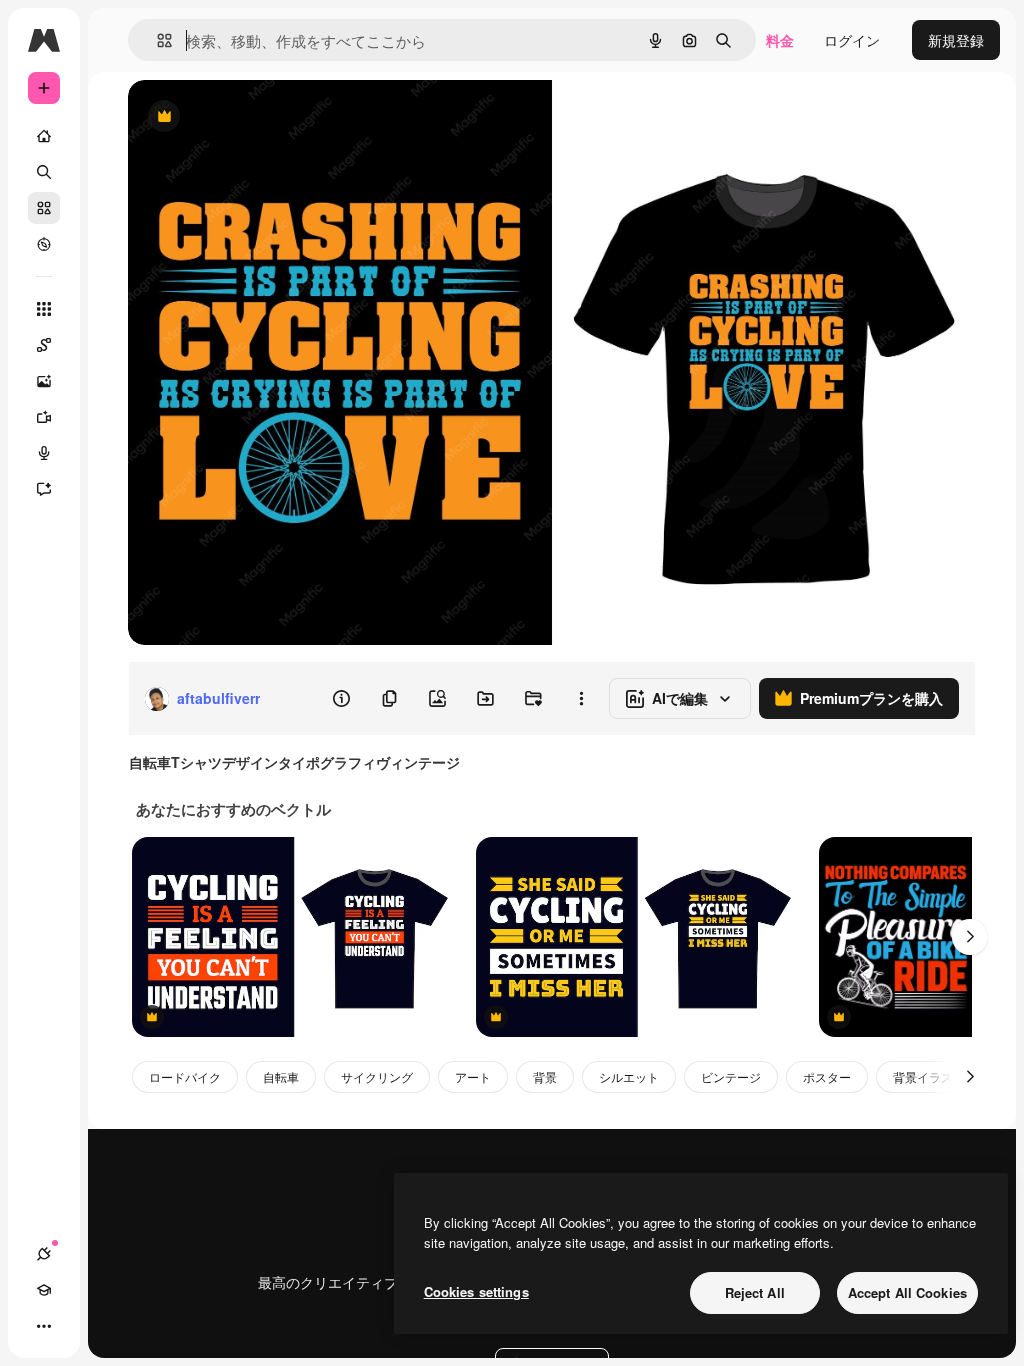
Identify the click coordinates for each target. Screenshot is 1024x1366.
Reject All (755, 1292)
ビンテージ (731, 1076)
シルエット (629, 1076)
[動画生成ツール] (44, 417)
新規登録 (956, 40)
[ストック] (44, 208)
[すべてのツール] (44, 309)
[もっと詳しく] (44, 244)
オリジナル (265, 117)
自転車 (281, 1076)
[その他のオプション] (581, 699)
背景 (545, 1076)
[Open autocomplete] (156, 40)
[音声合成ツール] (44, 453)
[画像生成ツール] (44, 381)
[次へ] (970, 937)
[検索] (44, 172)
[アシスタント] (44, 489)
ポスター (827, 1076)
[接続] (44, 1254)
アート (473, 1076)
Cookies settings (476, 1291)
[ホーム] (44, 136)
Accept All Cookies (907, 1292)
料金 (780, 40)
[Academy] (44, 1290)
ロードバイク (185, 1076)
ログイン (852, 40)
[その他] (44, 1326)
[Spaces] (44, 345)
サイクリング (377, 1076)
